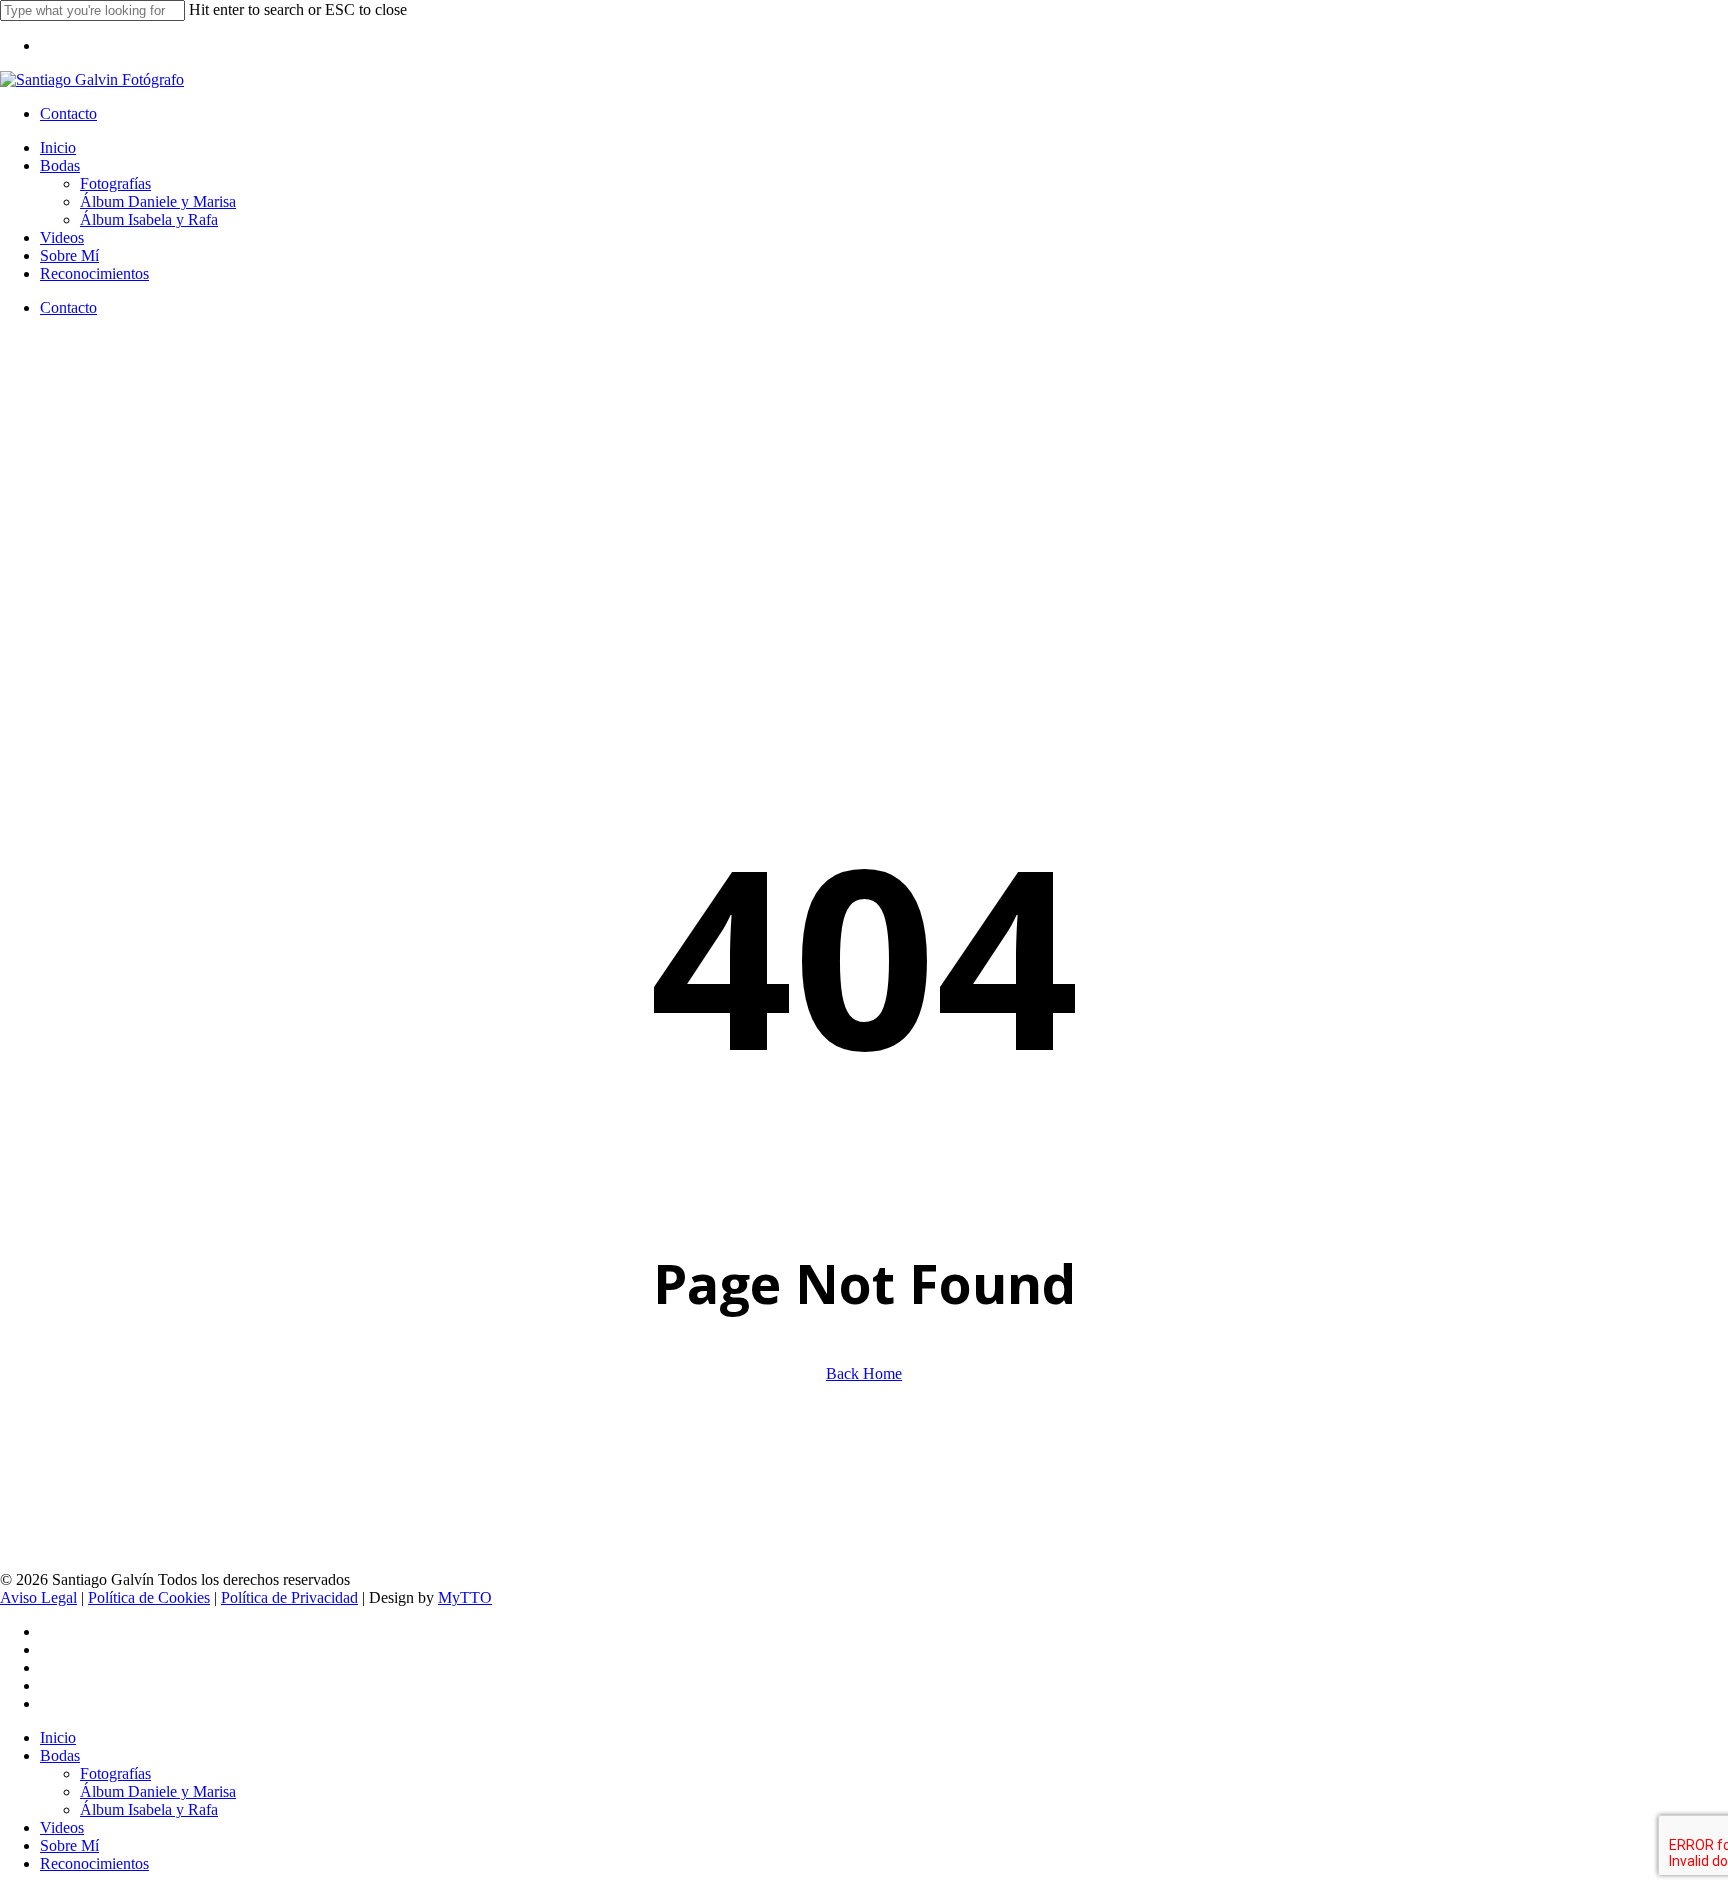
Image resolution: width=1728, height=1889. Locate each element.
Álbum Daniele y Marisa (158, 1791)
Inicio (58, 1737)
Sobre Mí (69, 1845)
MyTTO (465, 1597)
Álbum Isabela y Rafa (149, 1809)
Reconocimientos (94, 1863)
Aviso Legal (38, 1597)
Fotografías (115, 1773)
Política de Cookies (149, 1597)
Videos (62, 1827)
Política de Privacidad (289, 1597)
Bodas (60, 1755)
